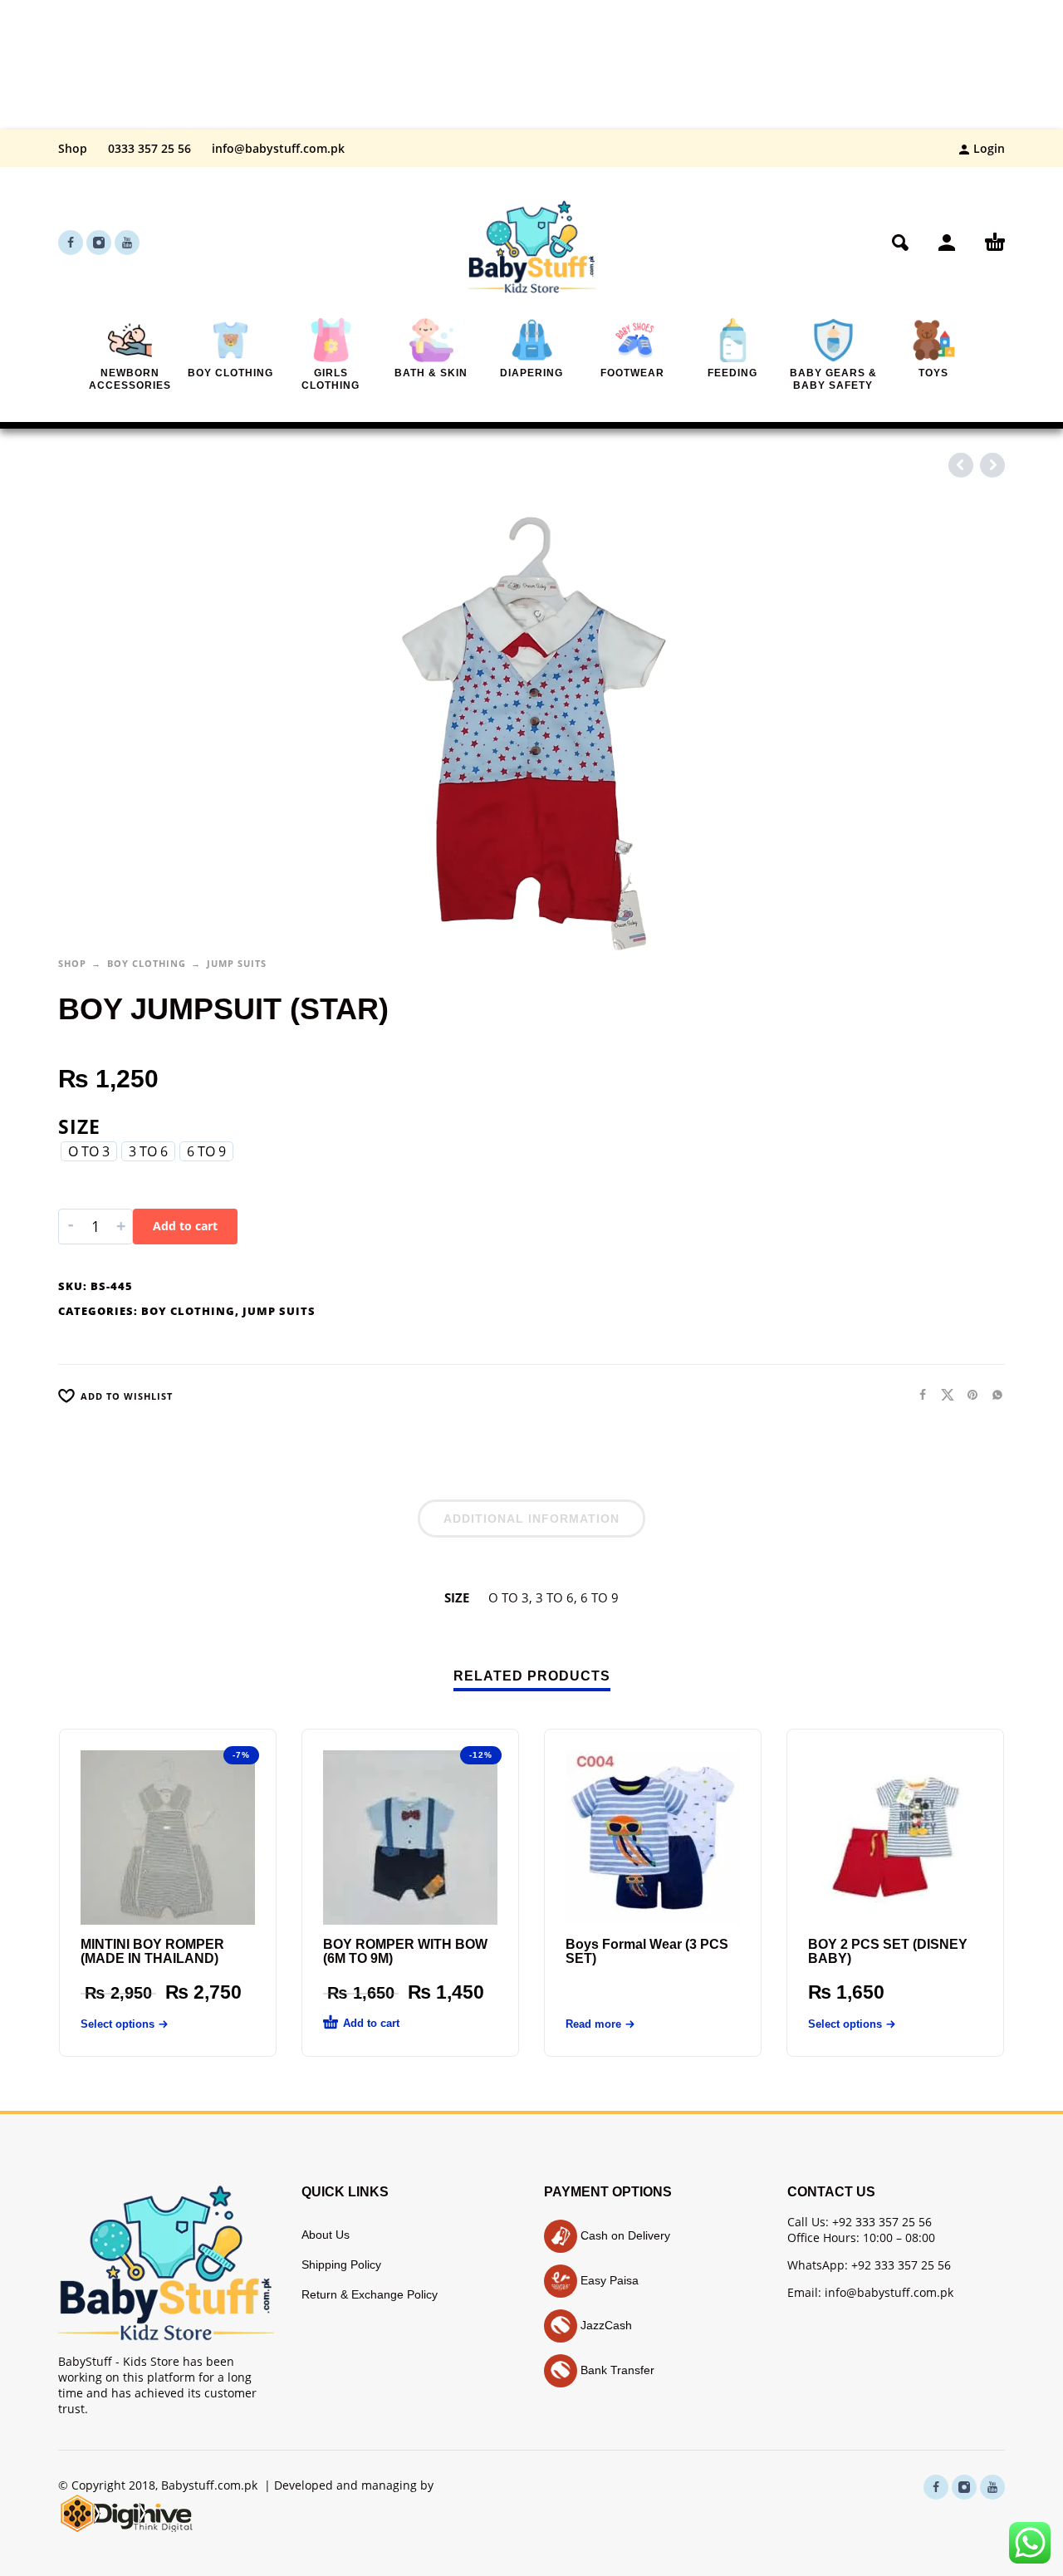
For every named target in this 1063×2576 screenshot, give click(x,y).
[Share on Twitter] (943, 1394)
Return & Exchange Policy (370, 2294)
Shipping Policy (341, 2264)
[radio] (89, 1151)
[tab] (531, 1522)
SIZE (79, 1126)
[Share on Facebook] (918, 1394)
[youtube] (127, 243)
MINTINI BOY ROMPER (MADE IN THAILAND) (152, 1951)
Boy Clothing (147, 963)
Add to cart (185, 1226)
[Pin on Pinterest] (967, 1394)
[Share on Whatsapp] (992, 1394)
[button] (900, 243)
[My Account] (947, 243)
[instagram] (99, 243)
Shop (73, 148)
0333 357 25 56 (149, 148)
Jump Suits (237, 963)
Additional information (531, 1519)
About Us (326, 2235)
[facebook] (71, 243)
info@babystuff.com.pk (278, 148)
